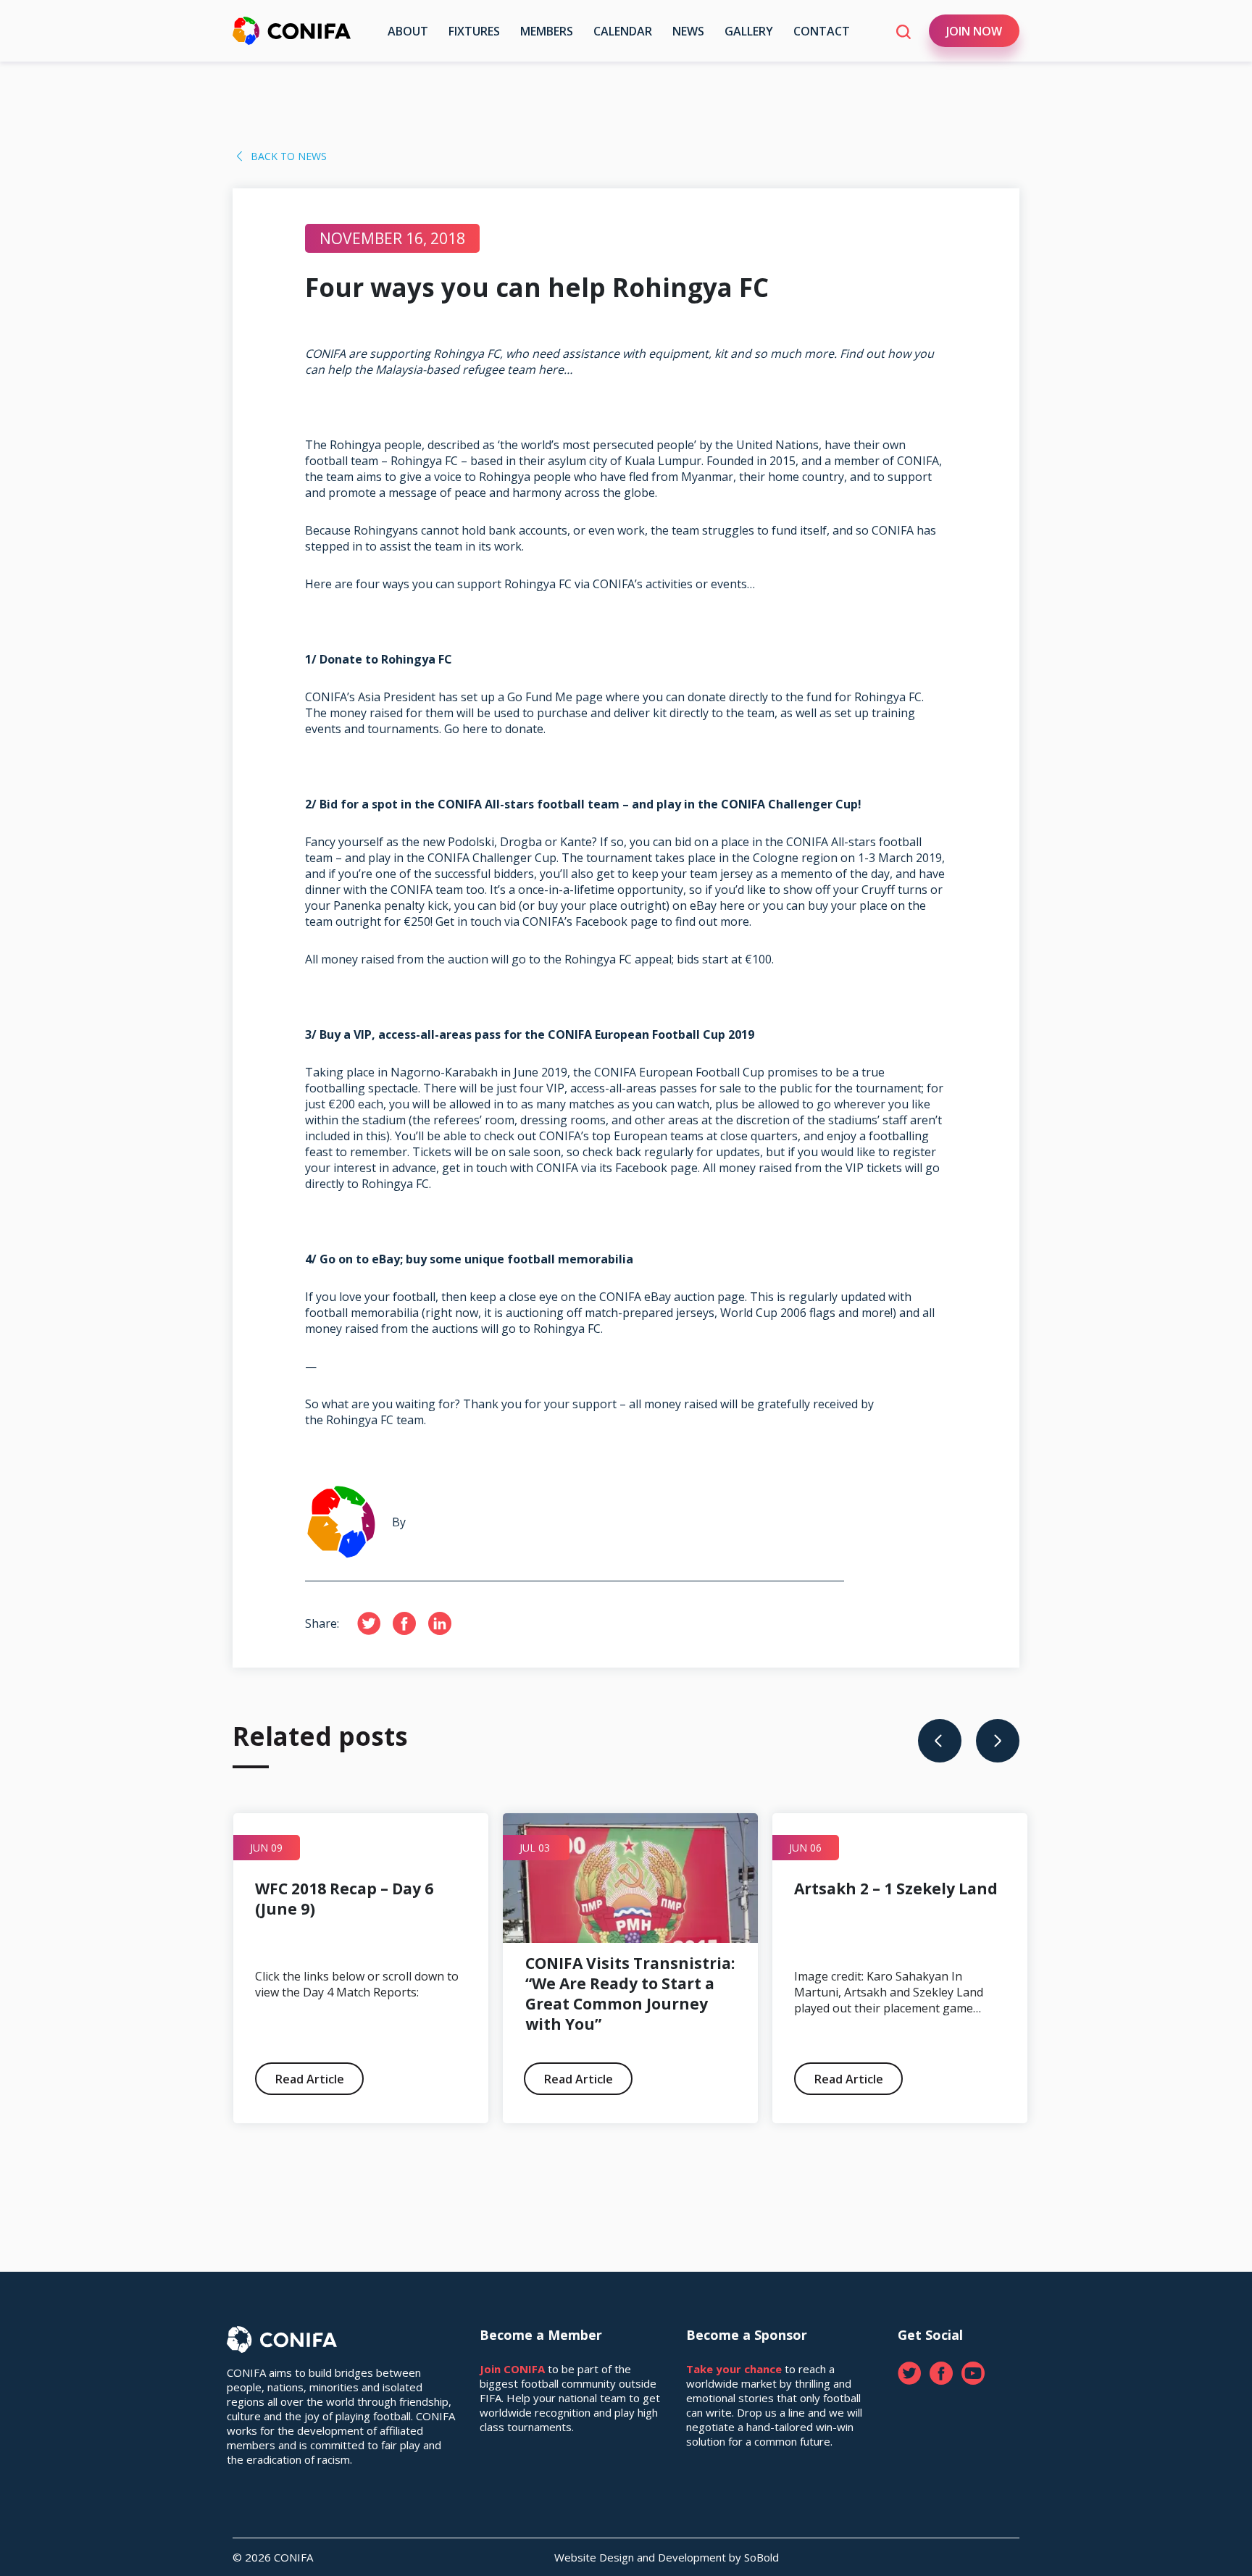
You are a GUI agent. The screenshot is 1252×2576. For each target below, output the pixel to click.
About (408, 31)
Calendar (623, 31)
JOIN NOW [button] (974, 31)
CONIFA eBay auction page (672, 1297)
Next (998, 1741)
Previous (940, 1741)
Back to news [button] (289, 156)
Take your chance (734, 2369)
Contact (822, 31)
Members (547, 31)
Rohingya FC (424, 461)
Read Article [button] (310, 2079)
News (688, 31)
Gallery (749, 31)
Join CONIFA (512, 2369)
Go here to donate (494, 729)
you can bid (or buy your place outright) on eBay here (600, 906)
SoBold (761, 2557)
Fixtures (474, 31)
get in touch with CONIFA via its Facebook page (570, 1168)
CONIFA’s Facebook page (590, 921)
